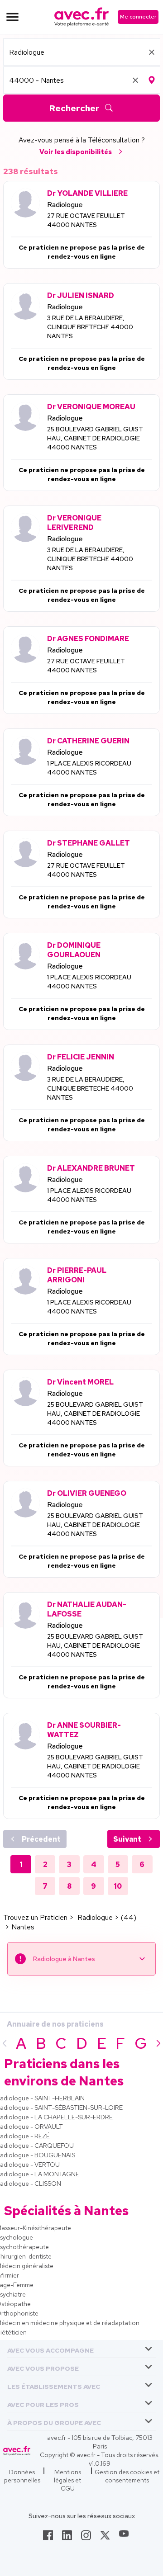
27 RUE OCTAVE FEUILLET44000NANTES (86, 220)
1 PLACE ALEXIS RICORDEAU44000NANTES (89, 768)
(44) (129, 1917)
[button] (50, 2349)
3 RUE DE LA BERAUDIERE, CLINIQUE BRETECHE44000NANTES (90, 327)
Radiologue (65, 205)
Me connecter (138, 17)
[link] (48, 2538)
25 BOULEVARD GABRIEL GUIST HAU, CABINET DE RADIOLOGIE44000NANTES (95, 438)
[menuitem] (81, 2349)
